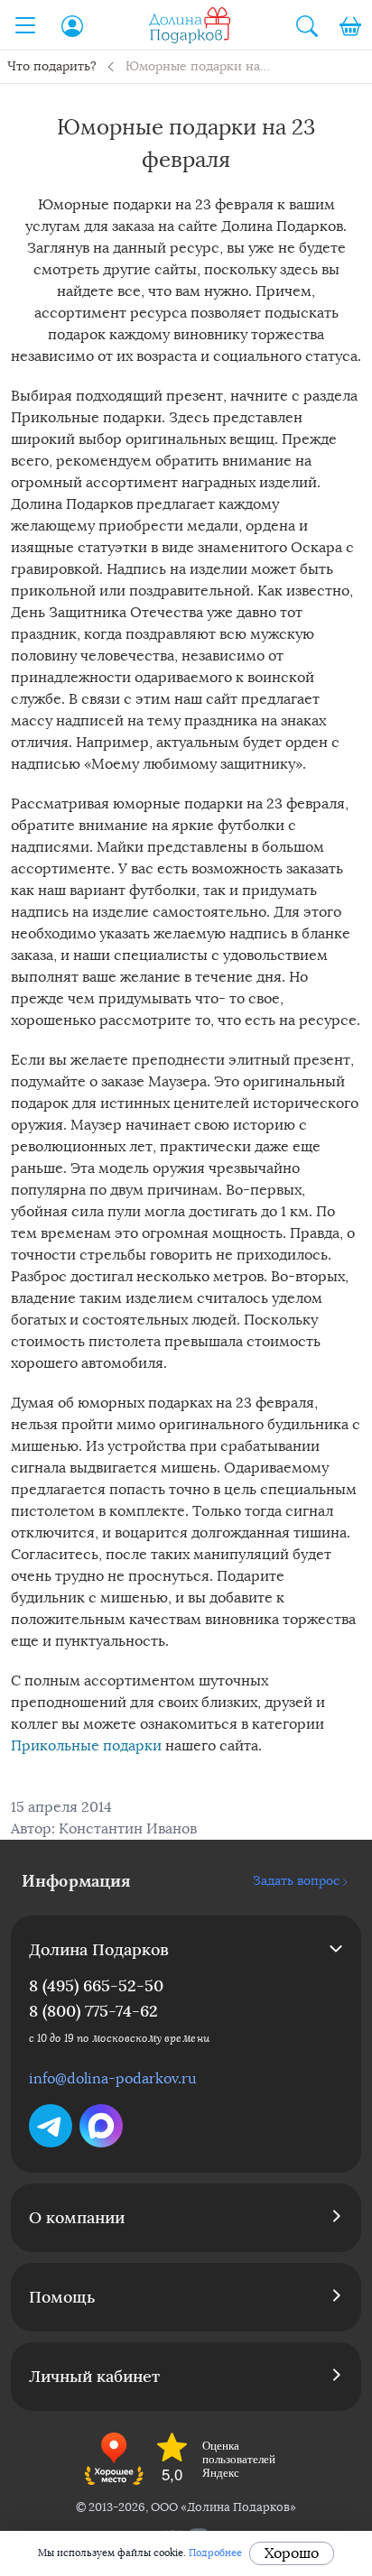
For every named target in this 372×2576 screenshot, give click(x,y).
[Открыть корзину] (350, 26)
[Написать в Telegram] (51, 2126)
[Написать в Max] (101, 2126)
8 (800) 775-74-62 (93, 2011)
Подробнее (215, 2553)
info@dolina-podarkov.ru (113, 2078)
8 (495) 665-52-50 (96, 1985)
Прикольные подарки (86, 1745)
